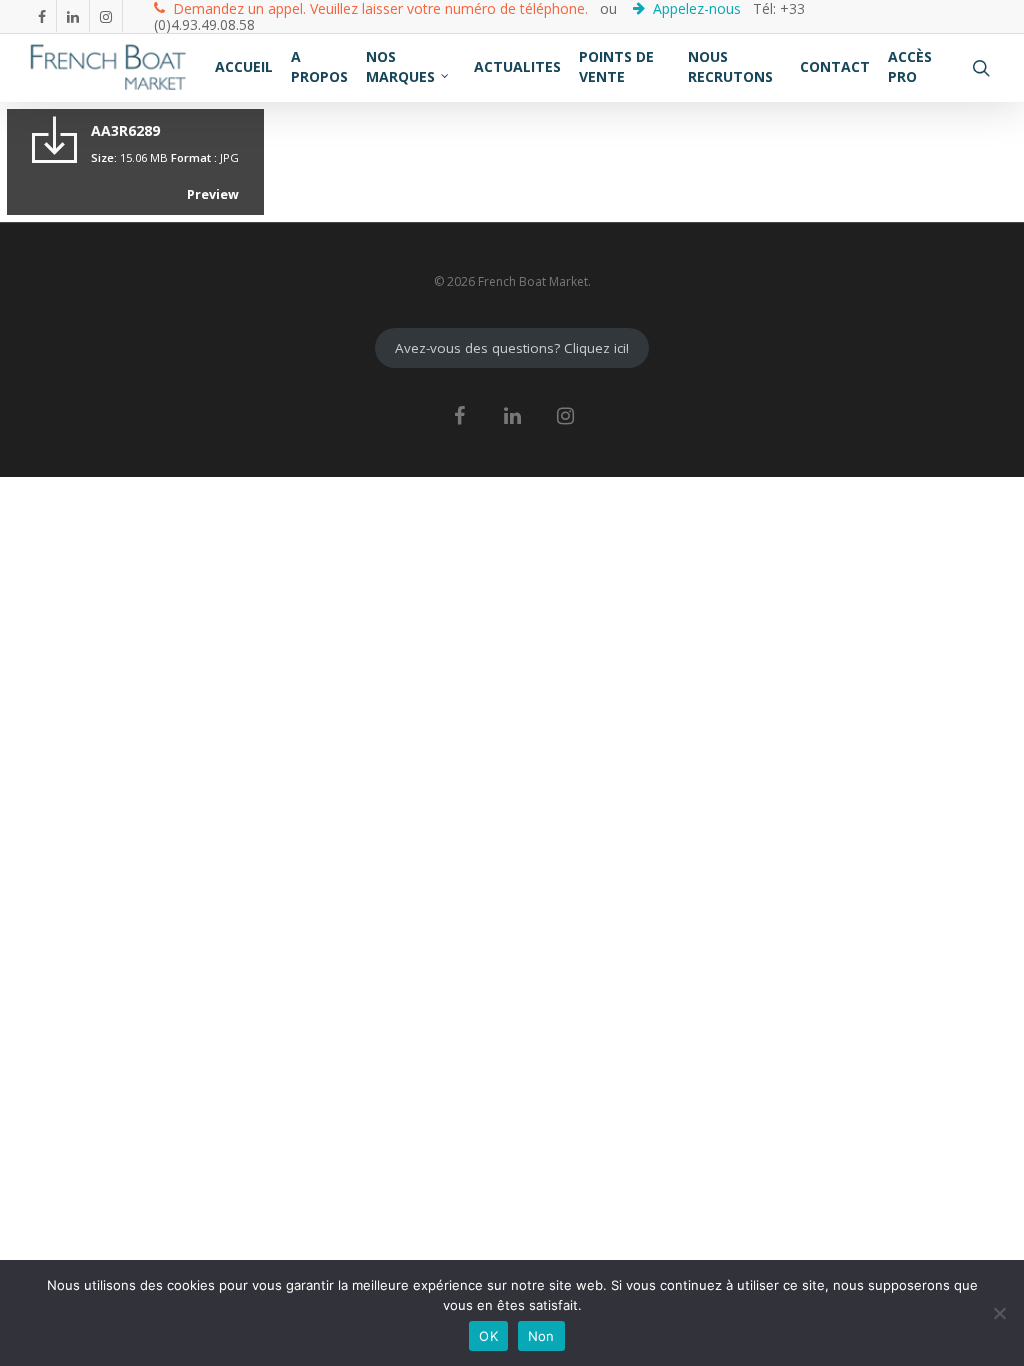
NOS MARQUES (400, 66)
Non (541, 1336)
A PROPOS (319, 66)
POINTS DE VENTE (616, 66)
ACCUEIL (244, 66)
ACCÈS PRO (910, 66)
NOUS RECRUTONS (730, 66)
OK (488, 1336)
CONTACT (835, 66)
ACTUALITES (517, 66)
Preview (213, 194)
